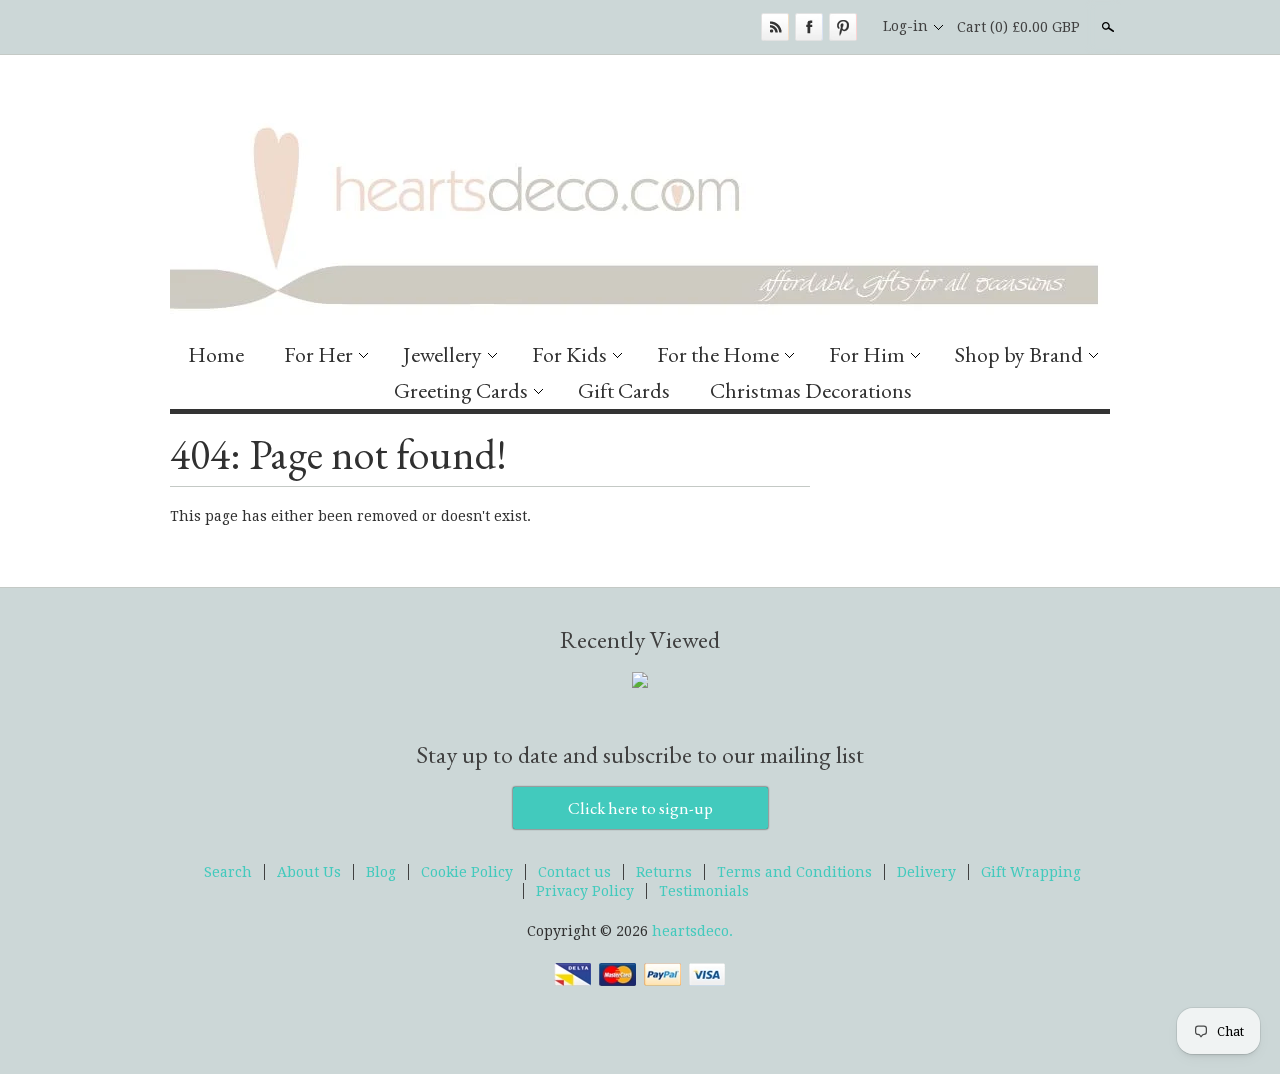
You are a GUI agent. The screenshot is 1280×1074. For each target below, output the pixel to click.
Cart (1018, 27)
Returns (664, 872)
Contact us (574, 872)
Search (1106, 27)
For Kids (569, 354)
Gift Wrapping (1031, 872)
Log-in (905, 26)
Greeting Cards (461, 390)
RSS (775, 27)
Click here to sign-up (640, 808)
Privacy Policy (585, 891)
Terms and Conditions (794, 872)
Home (216, 354)
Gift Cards (624, 390)
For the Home (718, 354)
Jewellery (442, 354)
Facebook (809, 27)
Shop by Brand (1019, 354)
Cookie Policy (467, 872)
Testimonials (704, 891)
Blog (381, 872)
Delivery (926, 872)
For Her (318, 354)
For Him (867, 354)
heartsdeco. (692, 931)
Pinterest (843, 27)
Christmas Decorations (811, 390)
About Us (309, 872)
